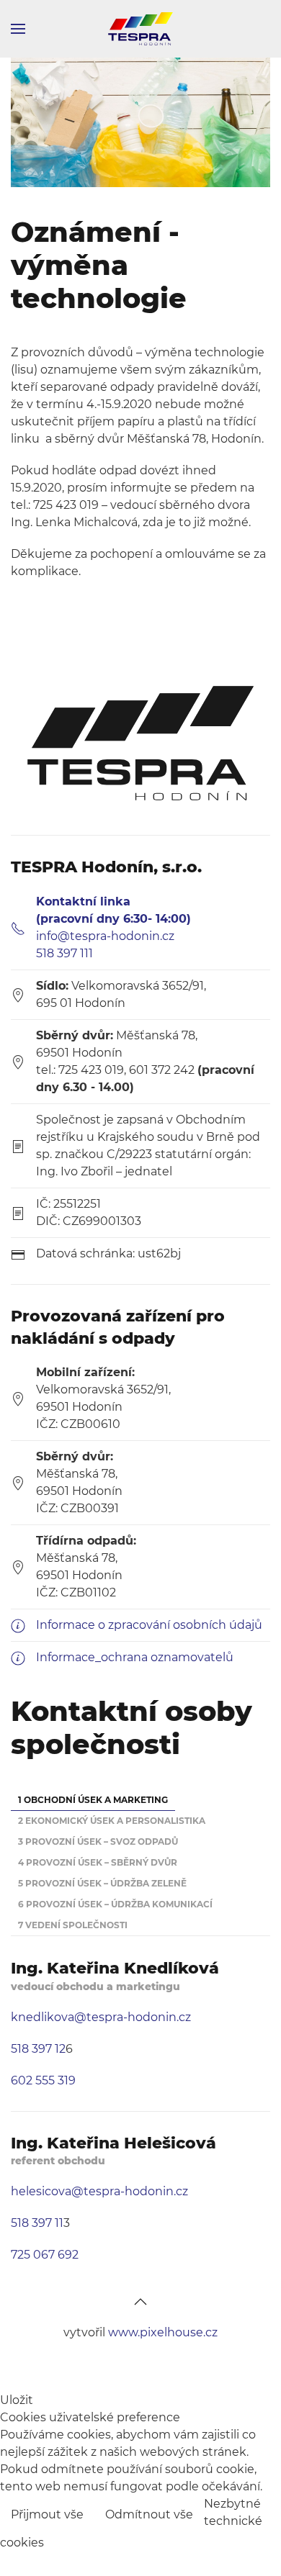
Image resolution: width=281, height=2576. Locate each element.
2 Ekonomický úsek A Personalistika (112, 1821)
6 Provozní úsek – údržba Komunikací (115, 1904)
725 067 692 (45, 2255)
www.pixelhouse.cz (163, 2332)
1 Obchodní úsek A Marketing (93, 1800)
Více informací (228, 2555)
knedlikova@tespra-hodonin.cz (101, 2017)
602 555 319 (43, 2080)
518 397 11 (37, 2223)
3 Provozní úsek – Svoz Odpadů (98, 1841)
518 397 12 (38, 2049)
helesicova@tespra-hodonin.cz (99, 2191)
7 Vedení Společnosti (73, 1925)
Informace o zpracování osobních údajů (149, 1625)
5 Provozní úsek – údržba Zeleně (102, 1883)
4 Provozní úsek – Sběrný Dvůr (98, 1862)
